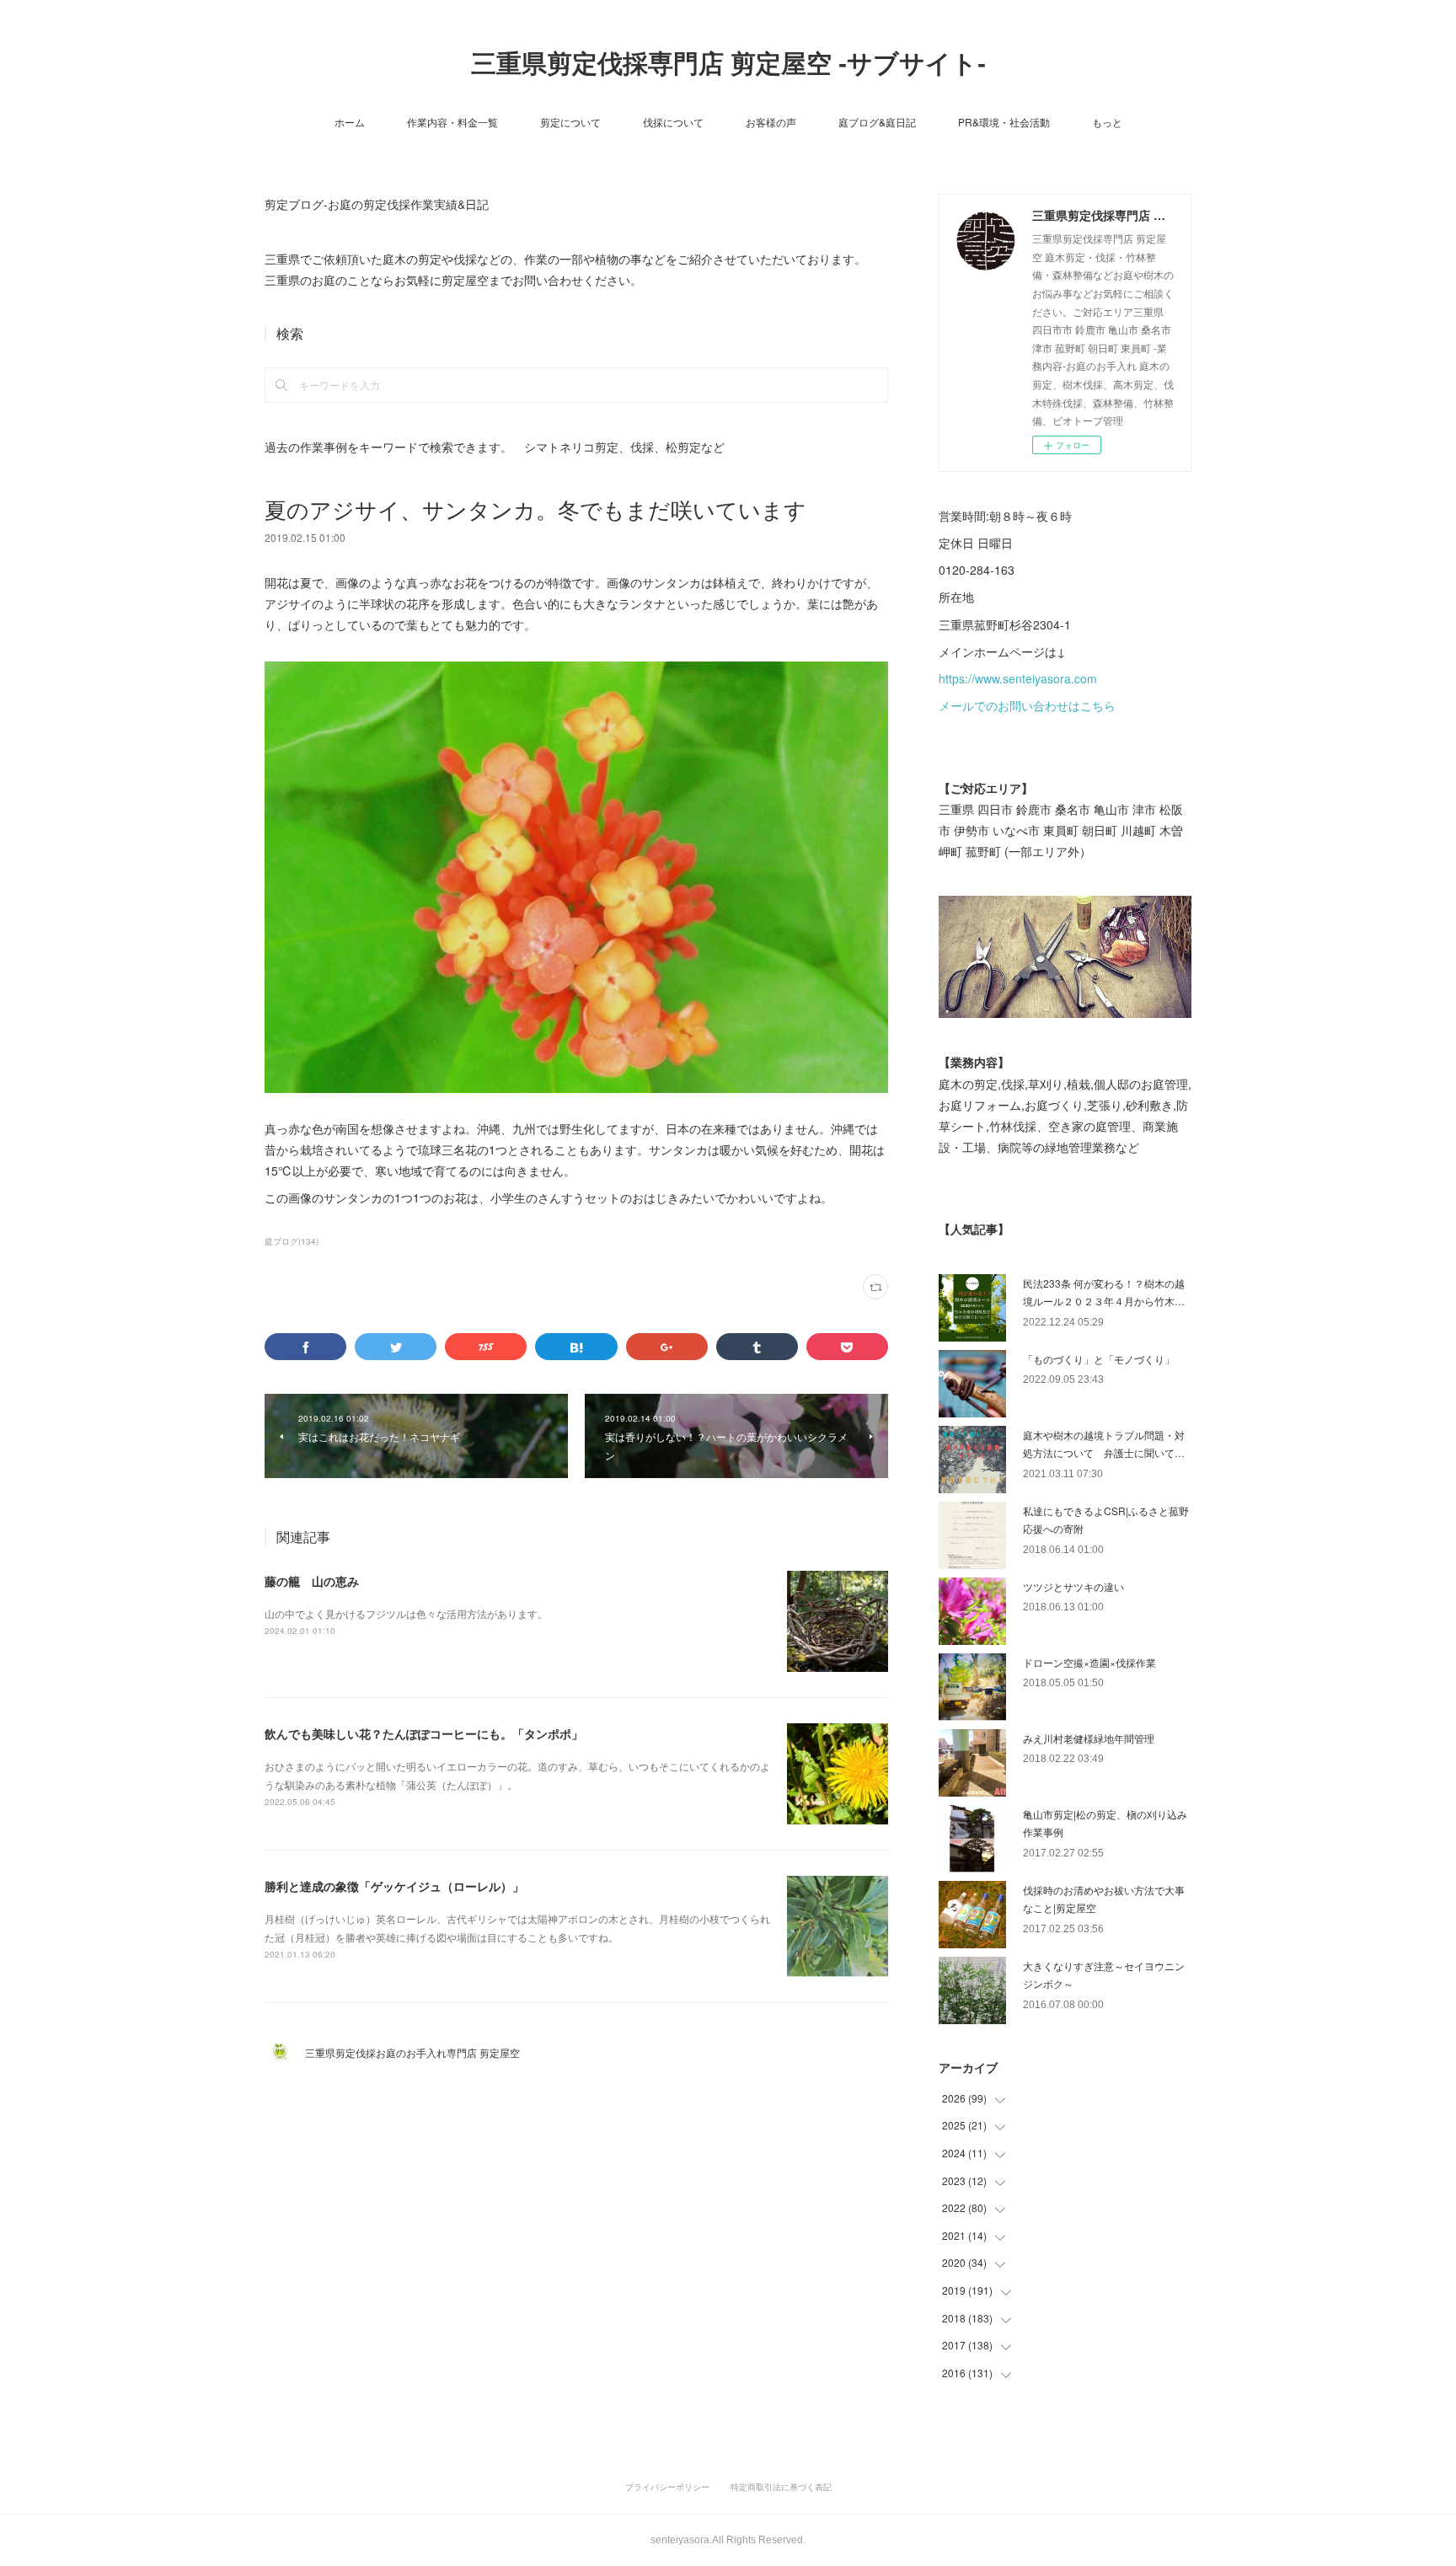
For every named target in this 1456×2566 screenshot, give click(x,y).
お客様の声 (771, 122)
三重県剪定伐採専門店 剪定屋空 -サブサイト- (728, 64)
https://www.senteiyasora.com (1018, 678)
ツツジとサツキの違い (1073, 1586)
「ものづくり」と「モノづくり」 (1099, 1359)
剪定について (570, 122)
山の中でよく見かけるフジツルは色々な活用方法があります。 (406, 1613)
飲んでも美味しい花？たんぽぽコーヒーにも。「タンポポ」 (424, 1733)
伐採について (673, 122)
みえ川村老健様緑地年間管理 (1089, 1738)
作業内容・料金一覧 (452, 122)
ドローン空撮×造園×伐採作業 (1089, 1662)
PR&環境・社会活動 (1004, 122)
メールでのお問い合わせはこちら (1027, 705)
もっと (1107, 122)
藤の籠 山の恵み (312, 1581)
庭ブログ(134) (292, 1241)
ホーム (350, 122)
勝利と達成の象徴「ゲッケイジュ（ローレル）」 (394, 1886)
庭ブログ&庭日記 (877, 122)
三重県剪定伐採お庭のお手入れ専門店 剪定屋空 (418, 2052)
